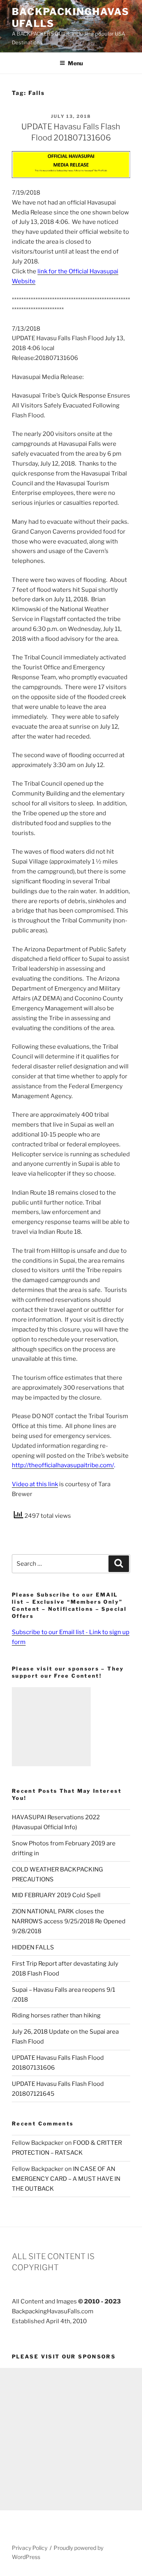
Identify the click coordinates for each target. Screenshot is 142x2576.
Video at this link (35, 1484)
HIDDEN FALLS (33, 1947)
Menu (75, 63)
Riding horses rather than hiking (56, 2015)
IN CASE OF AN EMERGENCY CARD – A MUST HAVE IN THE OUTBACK (66, 2179)
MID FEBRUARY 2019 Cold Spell (56, 1895)
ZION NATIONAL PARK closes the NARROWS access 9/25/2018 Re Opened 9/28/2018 (69, 1921)
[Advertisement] (51, 1727)
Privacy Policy (30, 2548)
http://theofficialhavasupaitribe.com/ (63, 1465)
